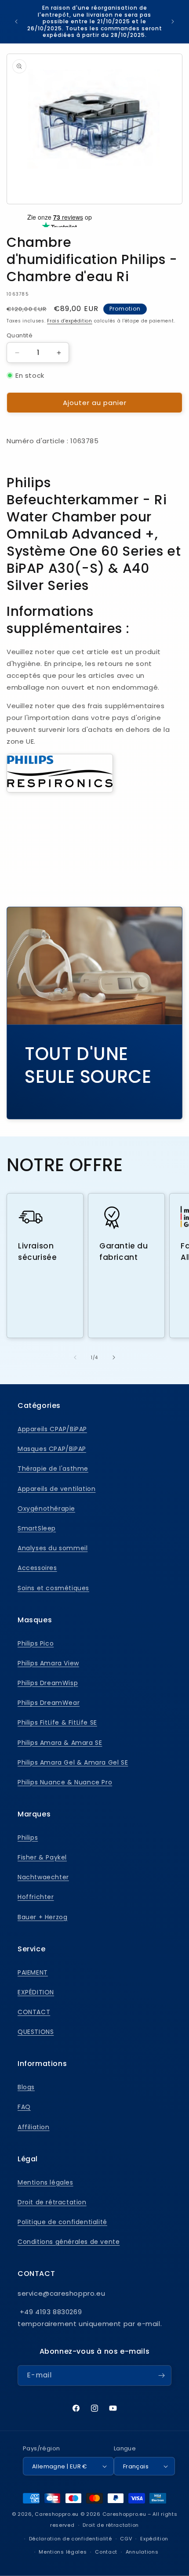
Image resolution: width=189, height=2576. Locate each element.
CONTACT (34, 2012)
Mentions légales (45, 2182)
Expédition (154, 2539)
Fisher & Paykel (42, 1857)
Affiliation (34, 2127)
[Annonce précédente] (16, 22)
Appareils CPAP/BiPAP (52, 1429)
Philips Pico (36, 1643)
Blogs (26, 2087)
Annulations (142, 2552)
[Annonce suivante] (173, 22)
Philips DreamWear (49, 1703)
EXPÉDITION (36, 1992)
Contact (106, 2552)
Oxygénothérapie (46, 1509)
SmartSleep (37, 1528)
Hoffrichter (36, 1897)
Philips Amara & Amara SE (60, 1743)
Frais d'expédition (70, 321)
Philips (28, 1838)
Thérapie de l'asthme (53, 1469)
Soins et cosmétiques (53, 1588)
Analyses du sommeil (53, 1548)
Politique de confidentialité (62, 2222)
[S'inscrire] (161, 2375)
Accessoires (37, 1568)
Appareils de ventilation (56, 1489)
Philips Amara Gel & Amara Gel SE (73, 1762)
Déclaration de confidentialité (71, 2539)
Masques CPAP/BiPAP (52, 1449)
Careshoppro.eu (57, 2514)
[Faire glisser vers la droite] (114, 1357)
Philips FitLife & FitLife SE (57, 1722)
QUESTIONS (36, 2032)
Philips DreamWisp (48, 1683)
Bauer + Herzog (42, 1917)
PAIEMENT (33, 1972)
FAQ (24, 2107)
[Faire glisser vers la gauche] (75, 1357)
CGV (126, 2539)
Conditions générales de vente (69, 2242)
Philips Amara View (48, 1663)
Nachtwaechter (43, 1877)
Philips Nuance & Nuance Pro (65, 1782)
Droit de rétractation (52, 2202)
